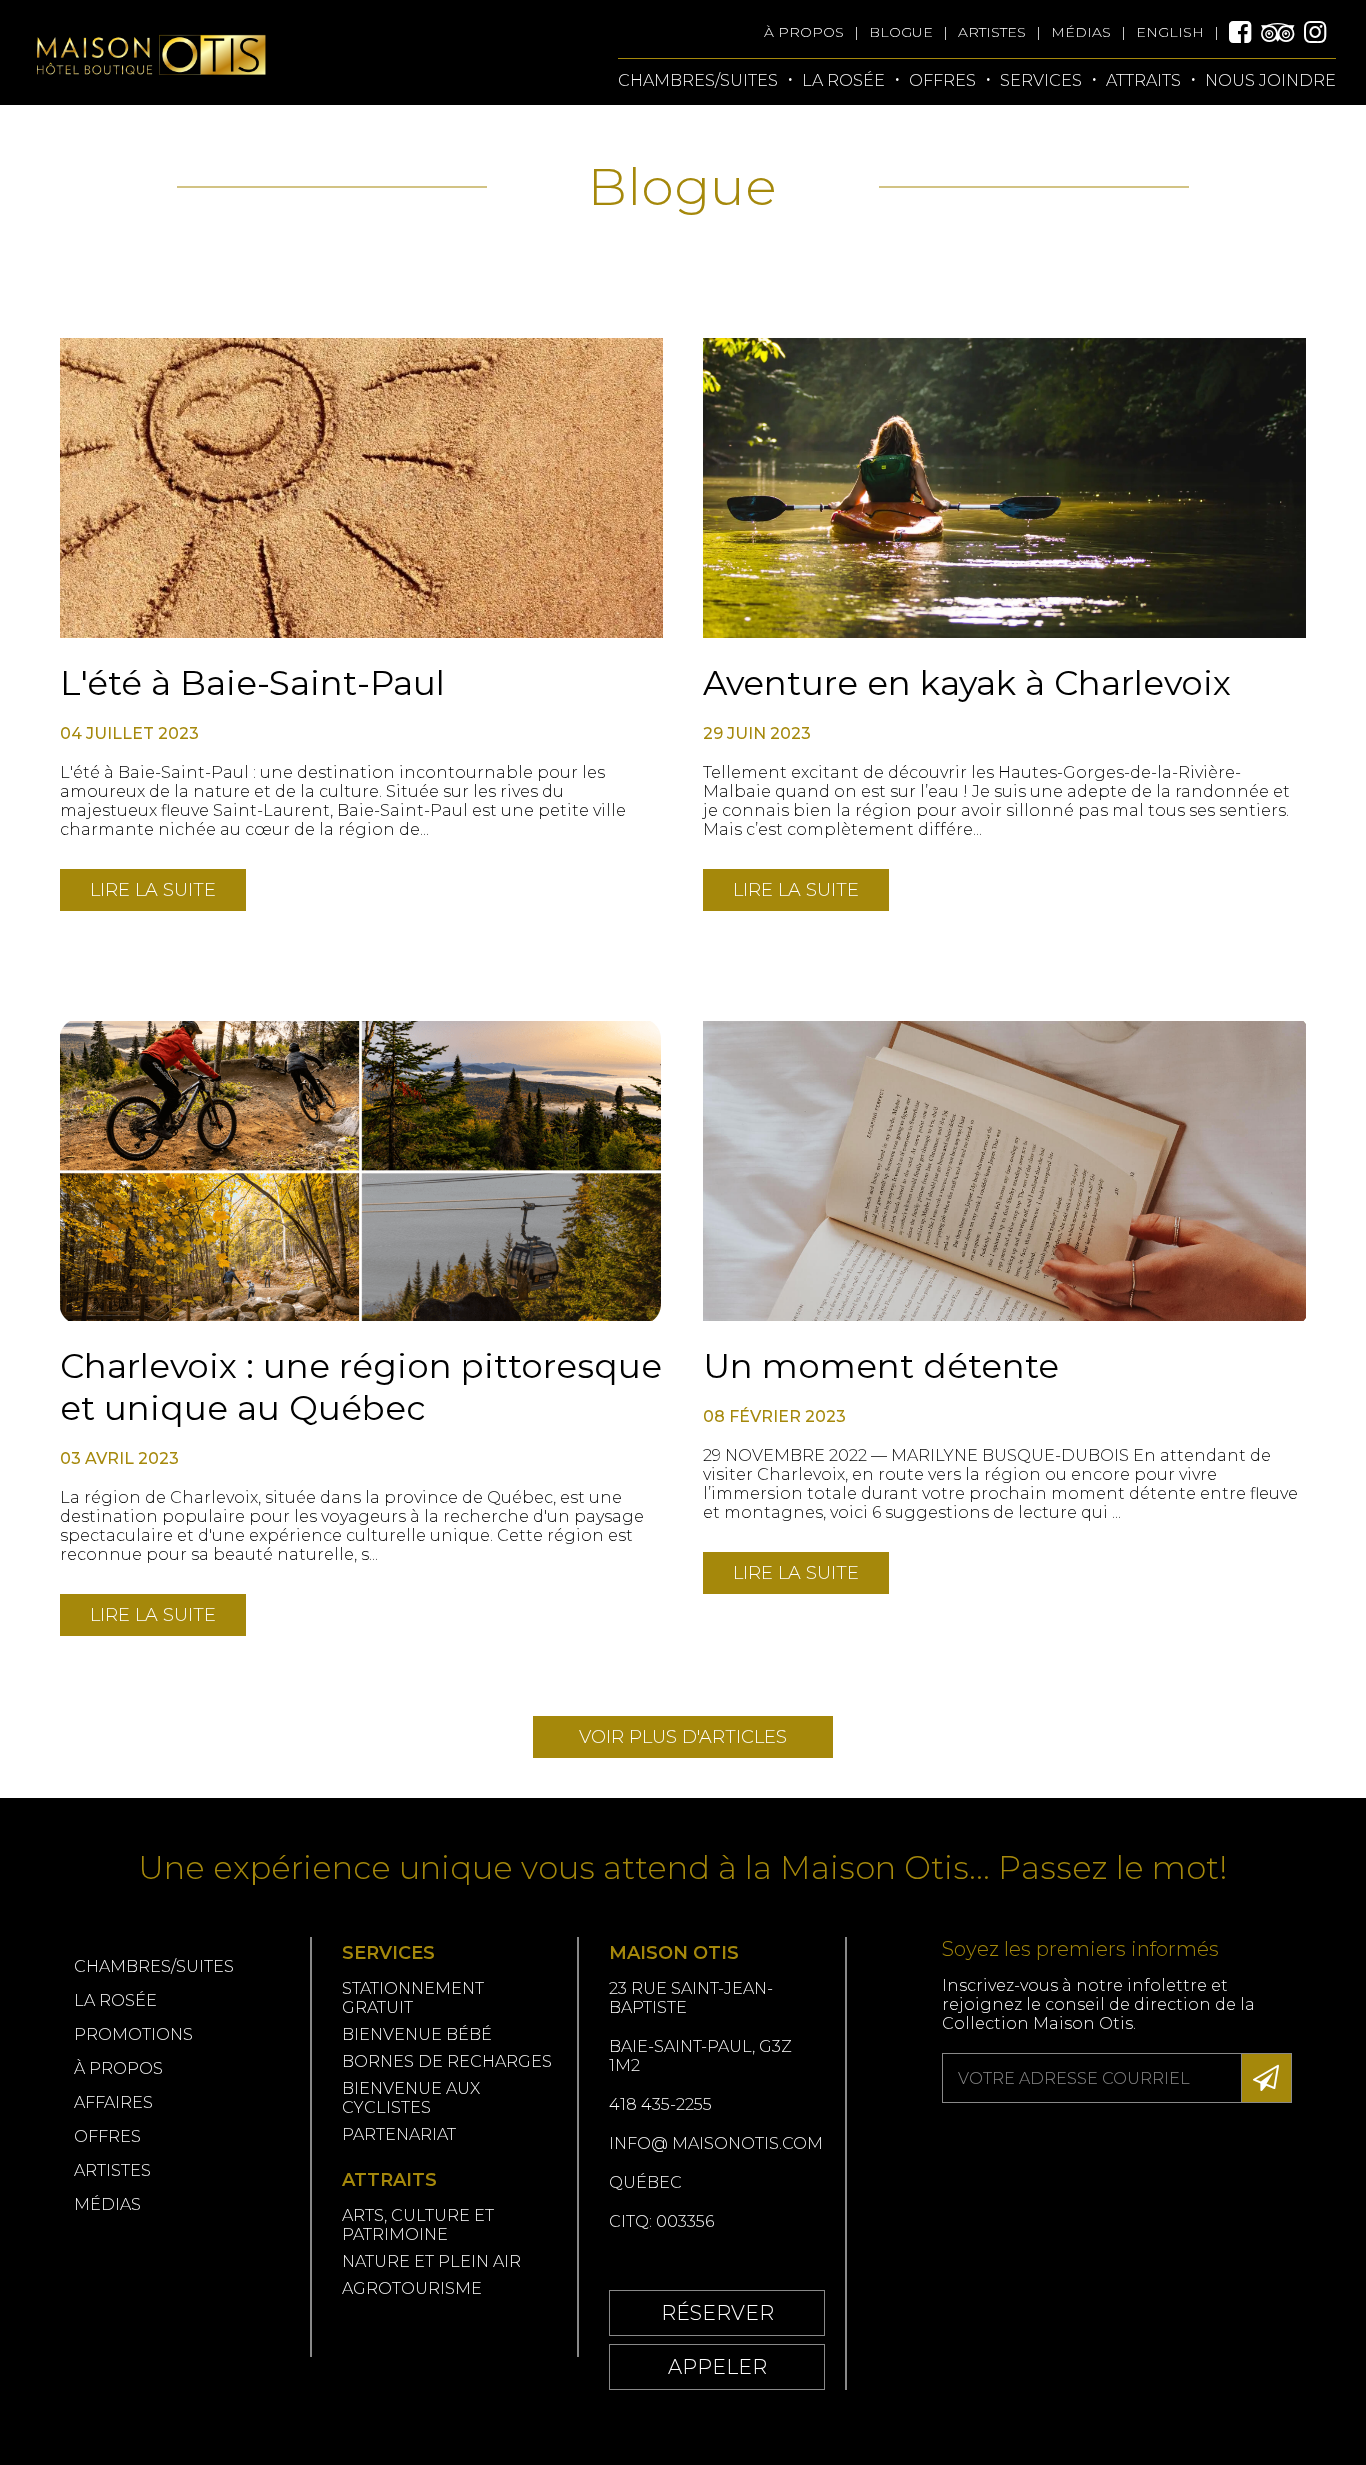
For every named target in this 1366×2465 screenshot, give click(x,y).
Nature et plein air (431, 2261)
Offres (107, 2136)
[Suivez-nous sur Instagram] (1320, 32)
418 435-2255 (660, 2104)
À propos (804, 32)
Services (1041, 80)
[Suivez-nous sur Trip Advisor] (1282, 32)
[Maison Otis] (150, 95)
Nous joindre (1270, 80)
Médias (1081, 32)
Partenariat (399, 2134)
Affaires (113, 2102)
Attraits (1143, 80)
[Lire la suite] (361, 488)
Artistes (992, 32)
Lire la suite (153, 890)
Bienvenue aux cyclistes (411, 2098)
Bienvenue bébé (417, 2034)
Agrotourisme (412, 2288)
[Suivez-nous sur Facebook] (1245, 32)
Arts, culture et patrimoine (418, 2225)
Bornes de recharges (449, 2061)
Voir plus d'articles (683, 1737)
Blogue (901, 32)
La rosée (843, 80)
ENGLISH (1170, 32)
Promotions (133, 2034)
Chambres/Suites (698, 80)
